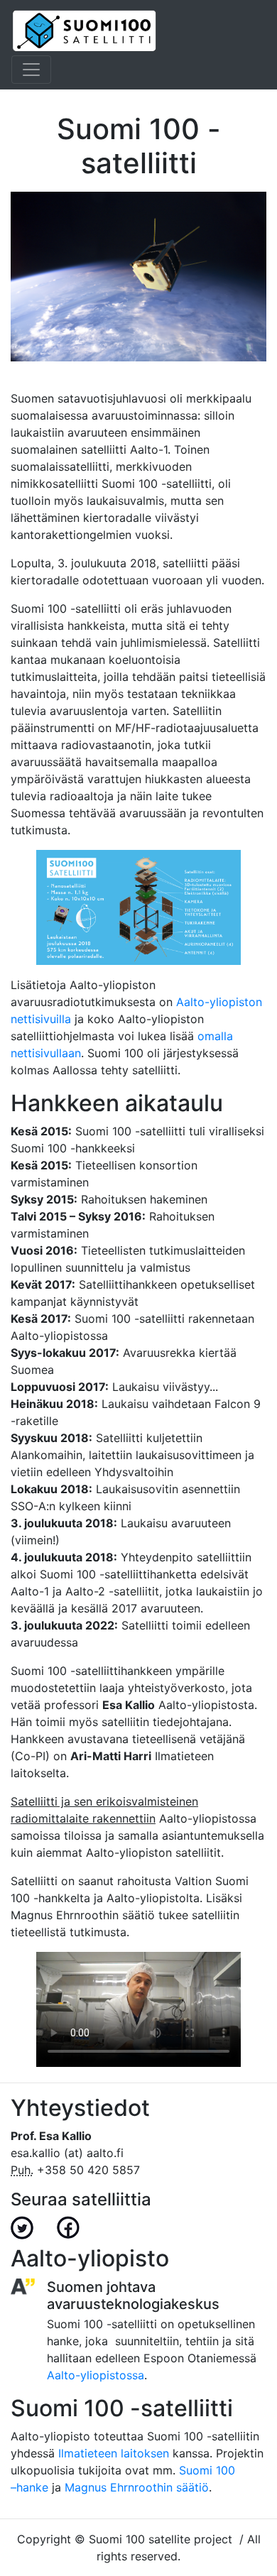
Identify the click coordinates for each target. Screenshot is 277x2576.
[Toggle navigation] (31, 70)
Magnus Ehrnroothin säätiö (137, 2487)
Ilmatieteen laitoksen (114, 2453)
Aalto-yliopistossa (96, 2375)
